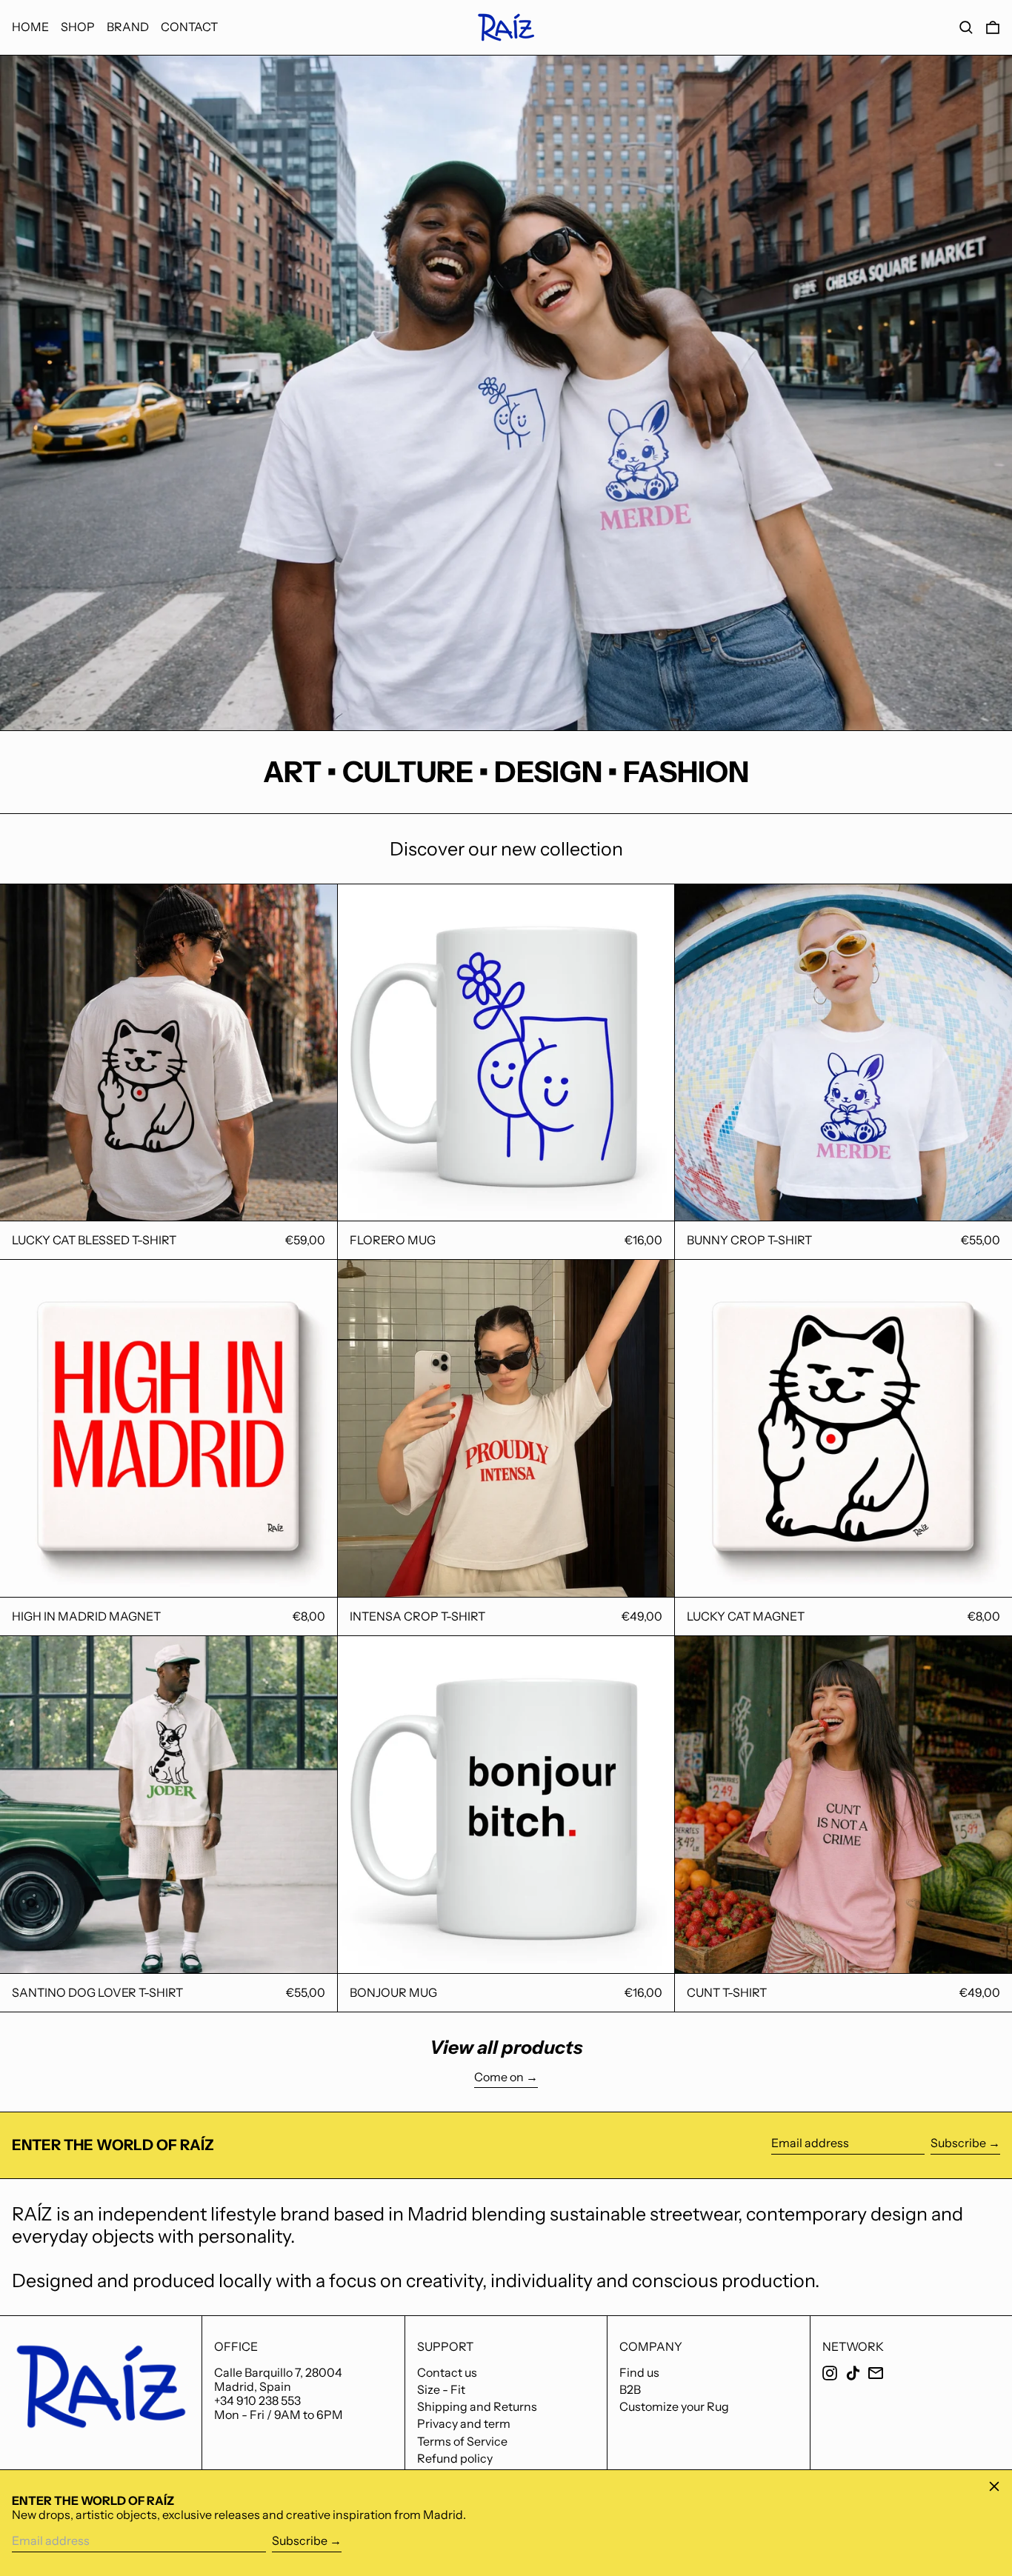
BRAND (128, 27)
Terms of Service (462, 2441)
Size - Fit (441, 2389)
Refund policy (455, 2458)
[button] (966, 28)
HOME (30, 27)
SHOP (78, 27)
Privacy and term (464, 2423)
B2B (630, 2389)
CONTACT (189, 27)
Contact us (447, 2372)
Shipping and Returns (477, 2406)
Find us (639, 2372)
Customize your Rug (674, 2406)
